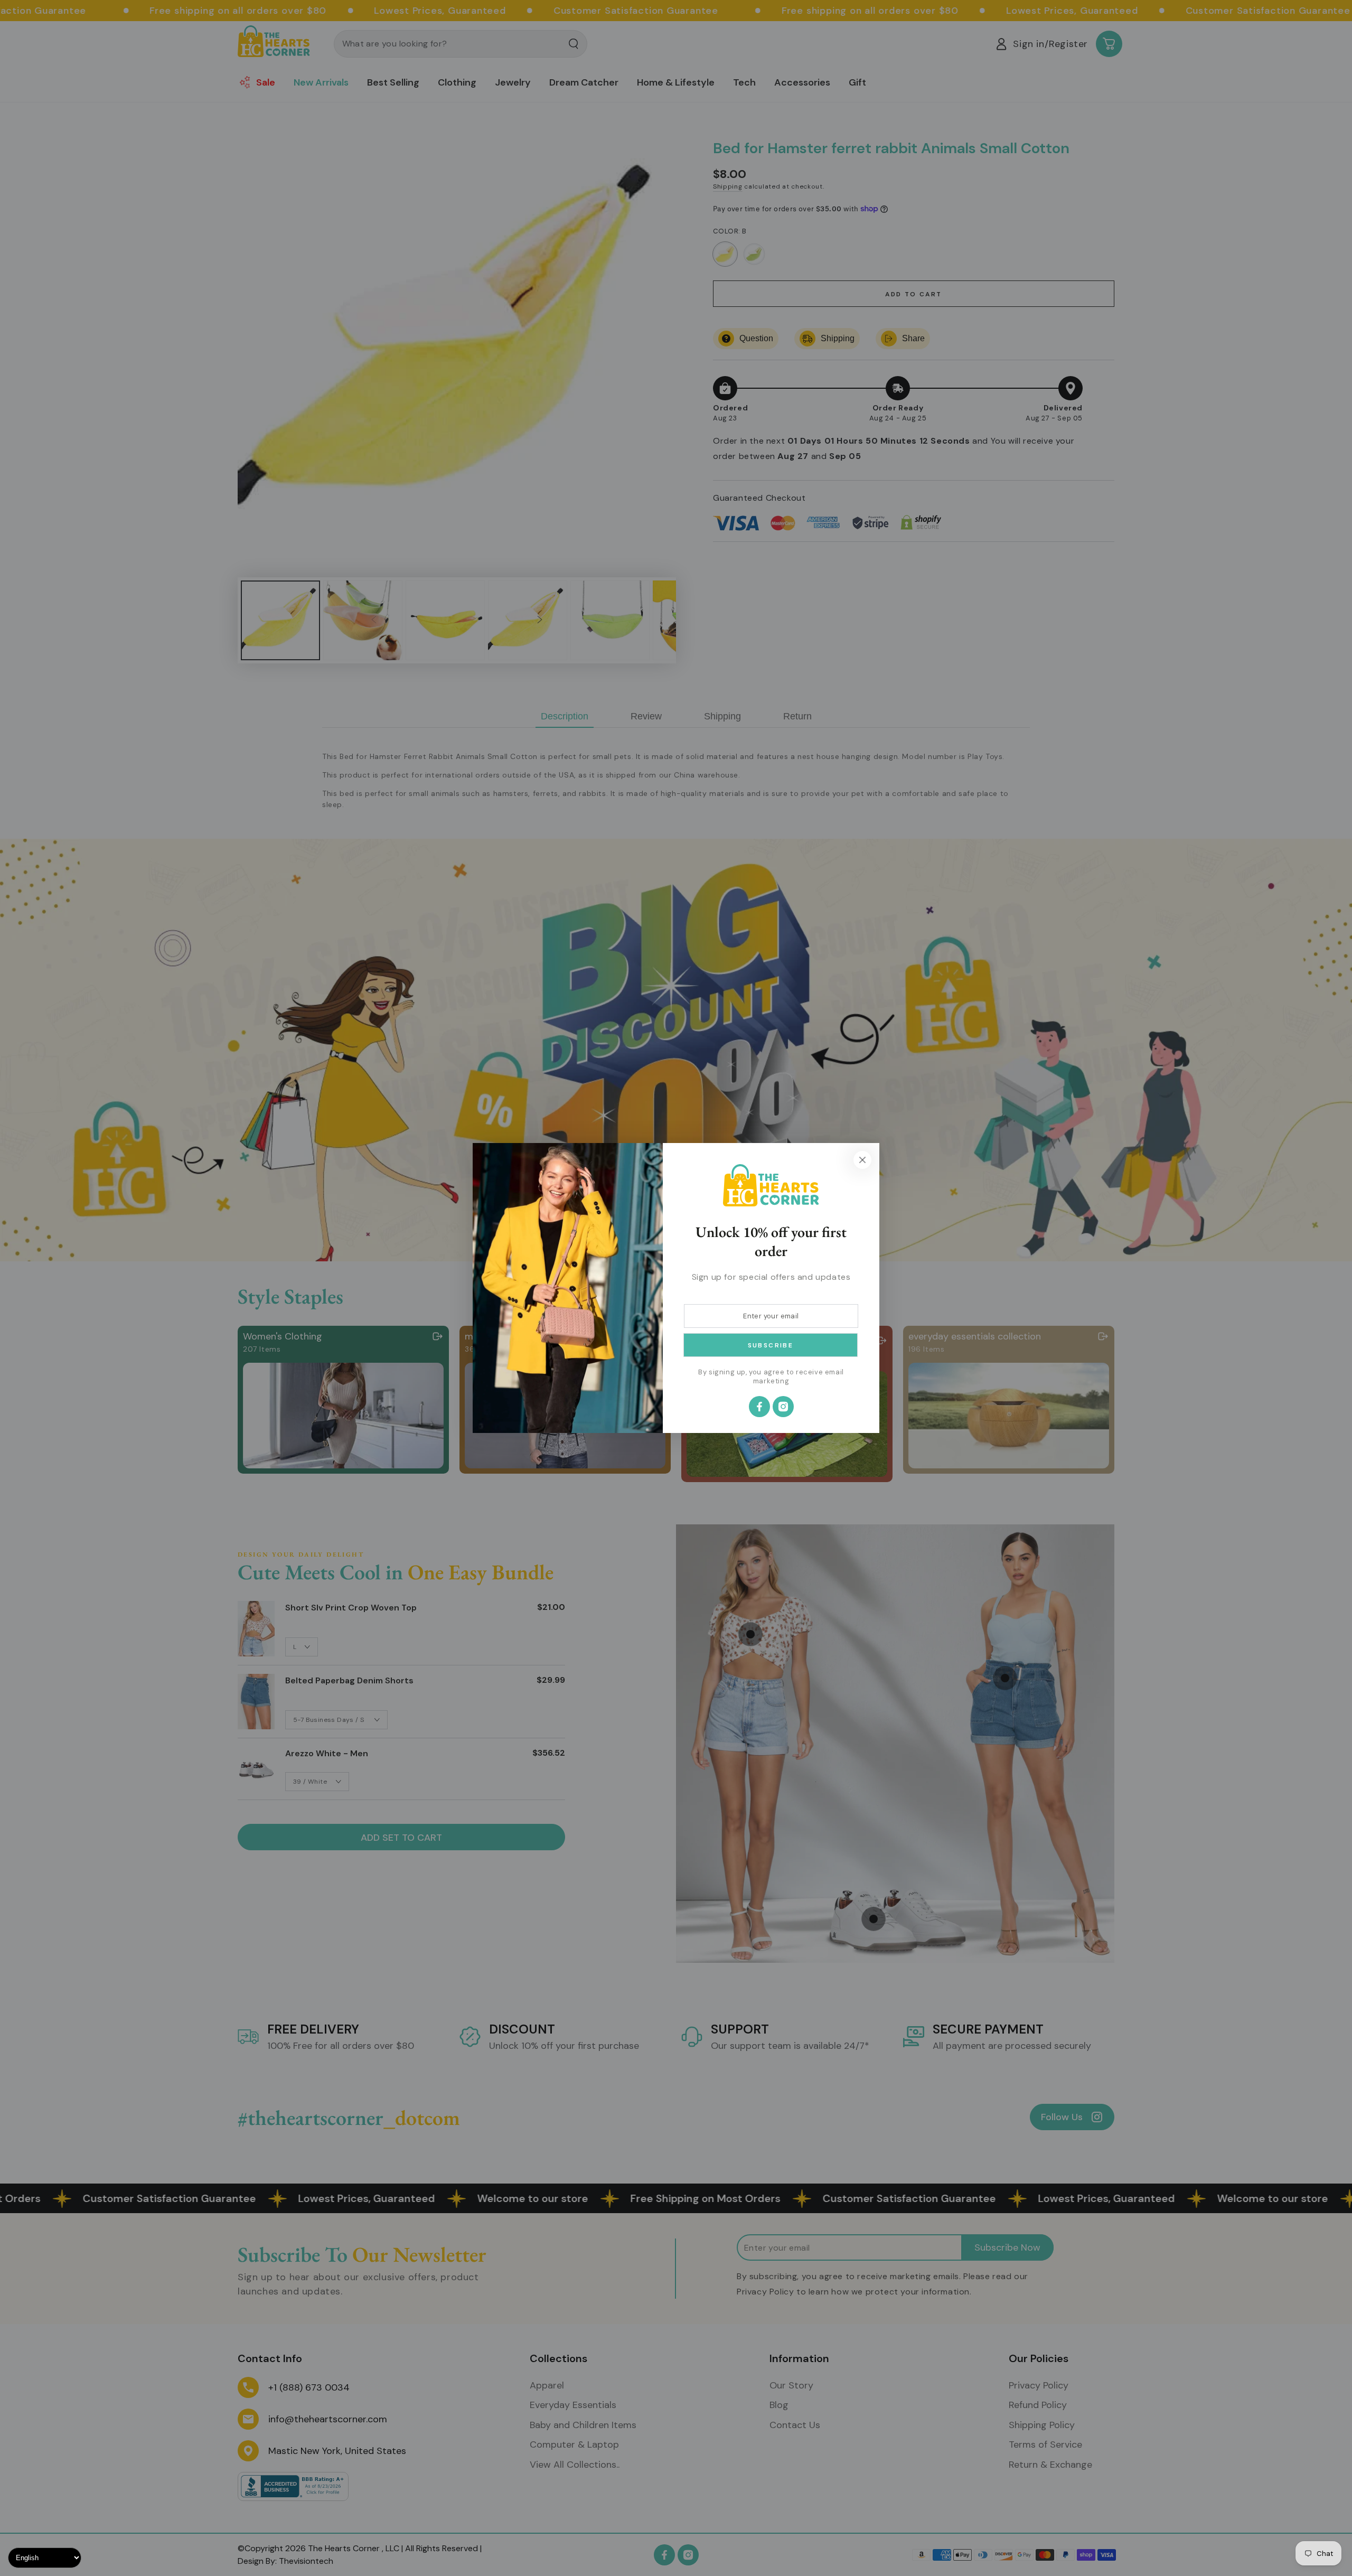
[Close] (862, 1160)
